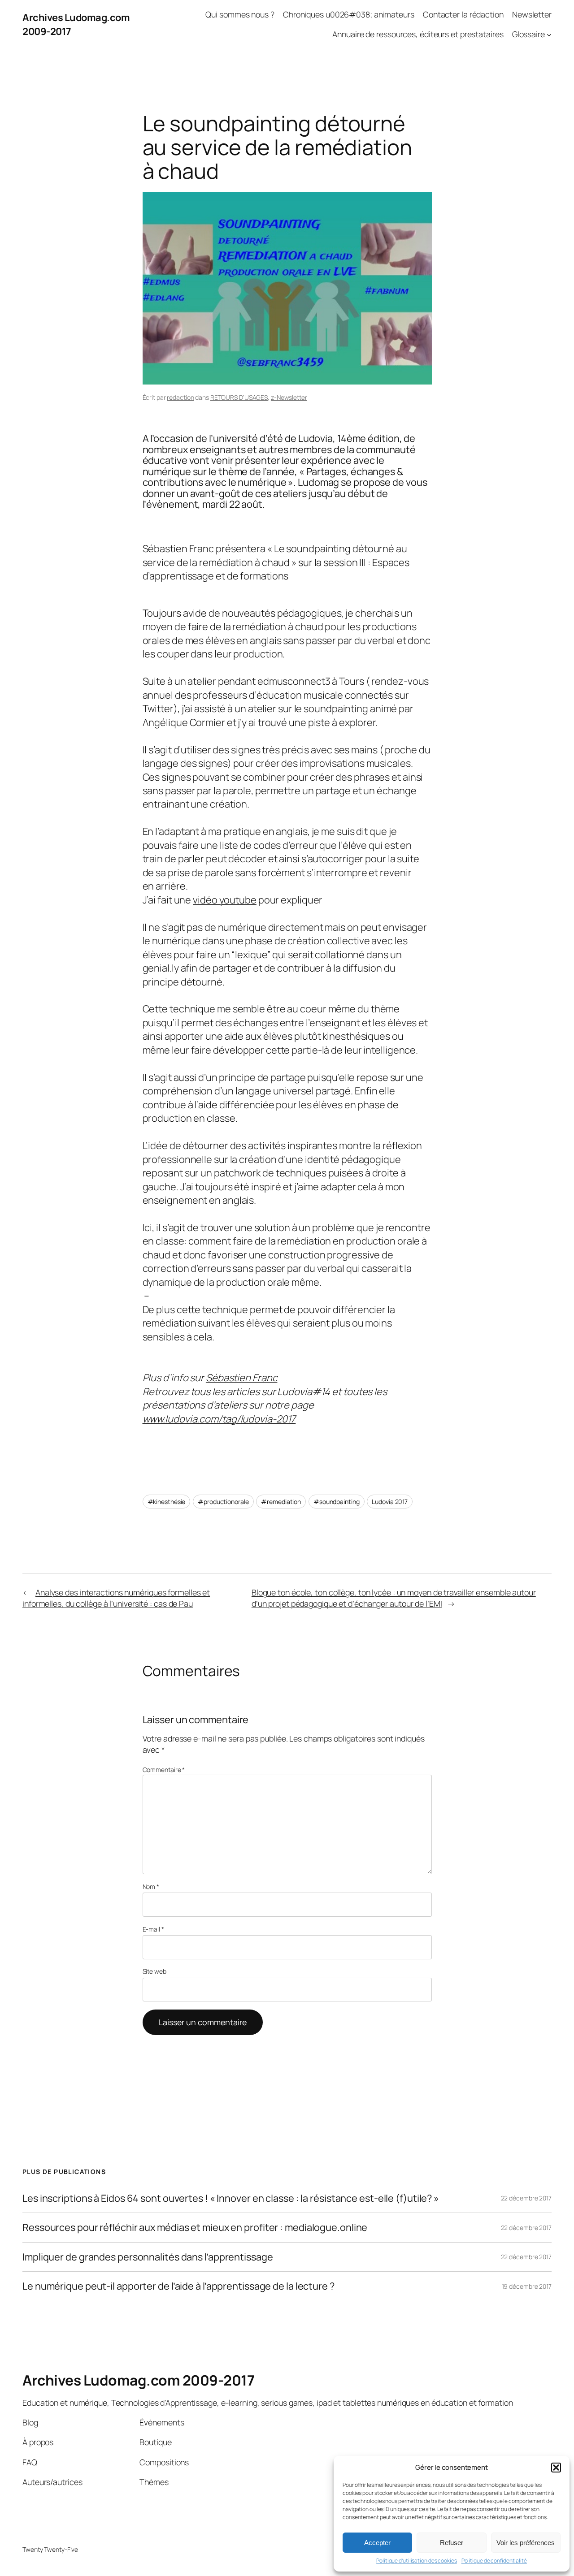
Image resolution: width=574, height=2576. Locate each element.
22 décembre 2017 (526, 2198)
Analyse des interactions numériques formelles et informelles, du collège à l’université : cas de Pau (116, 1598)
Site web (154, 1971)
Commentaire (164, 1770)
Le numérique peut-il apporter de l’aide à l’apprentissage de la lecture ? (178, 2286)
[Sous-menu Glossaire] (549, 34)
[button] (556, 2468)
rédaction (180, 397)
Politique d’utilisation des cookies (417, 2561)
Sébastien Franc (242, 1378)
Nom (151, 1887)
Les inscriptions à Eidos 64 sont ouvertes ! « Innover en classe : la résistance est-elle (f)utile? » (231, 2198)
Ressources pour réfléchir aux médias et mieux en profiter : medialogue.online (195, 2227)
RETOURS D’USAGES (239, 397)
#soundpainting (337, 1502)
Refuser (452, 2543)
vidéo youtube (225, 900)
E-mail (153, 1929)
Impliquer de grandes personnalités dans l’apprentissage (148, 2257)
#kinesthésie (167, 1502)
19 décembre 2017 (527, 2286)
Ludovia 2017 (390, 1502)
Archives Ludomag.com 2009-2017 (138, 2380)
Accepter (377, 2543)
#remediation (281, 1502)
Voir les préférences (526, 2543)
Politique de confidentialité (494, 2561)
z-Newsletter (289, 397)
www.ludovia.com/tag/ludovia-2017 (219, 1419)
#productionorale (223, 1502)
